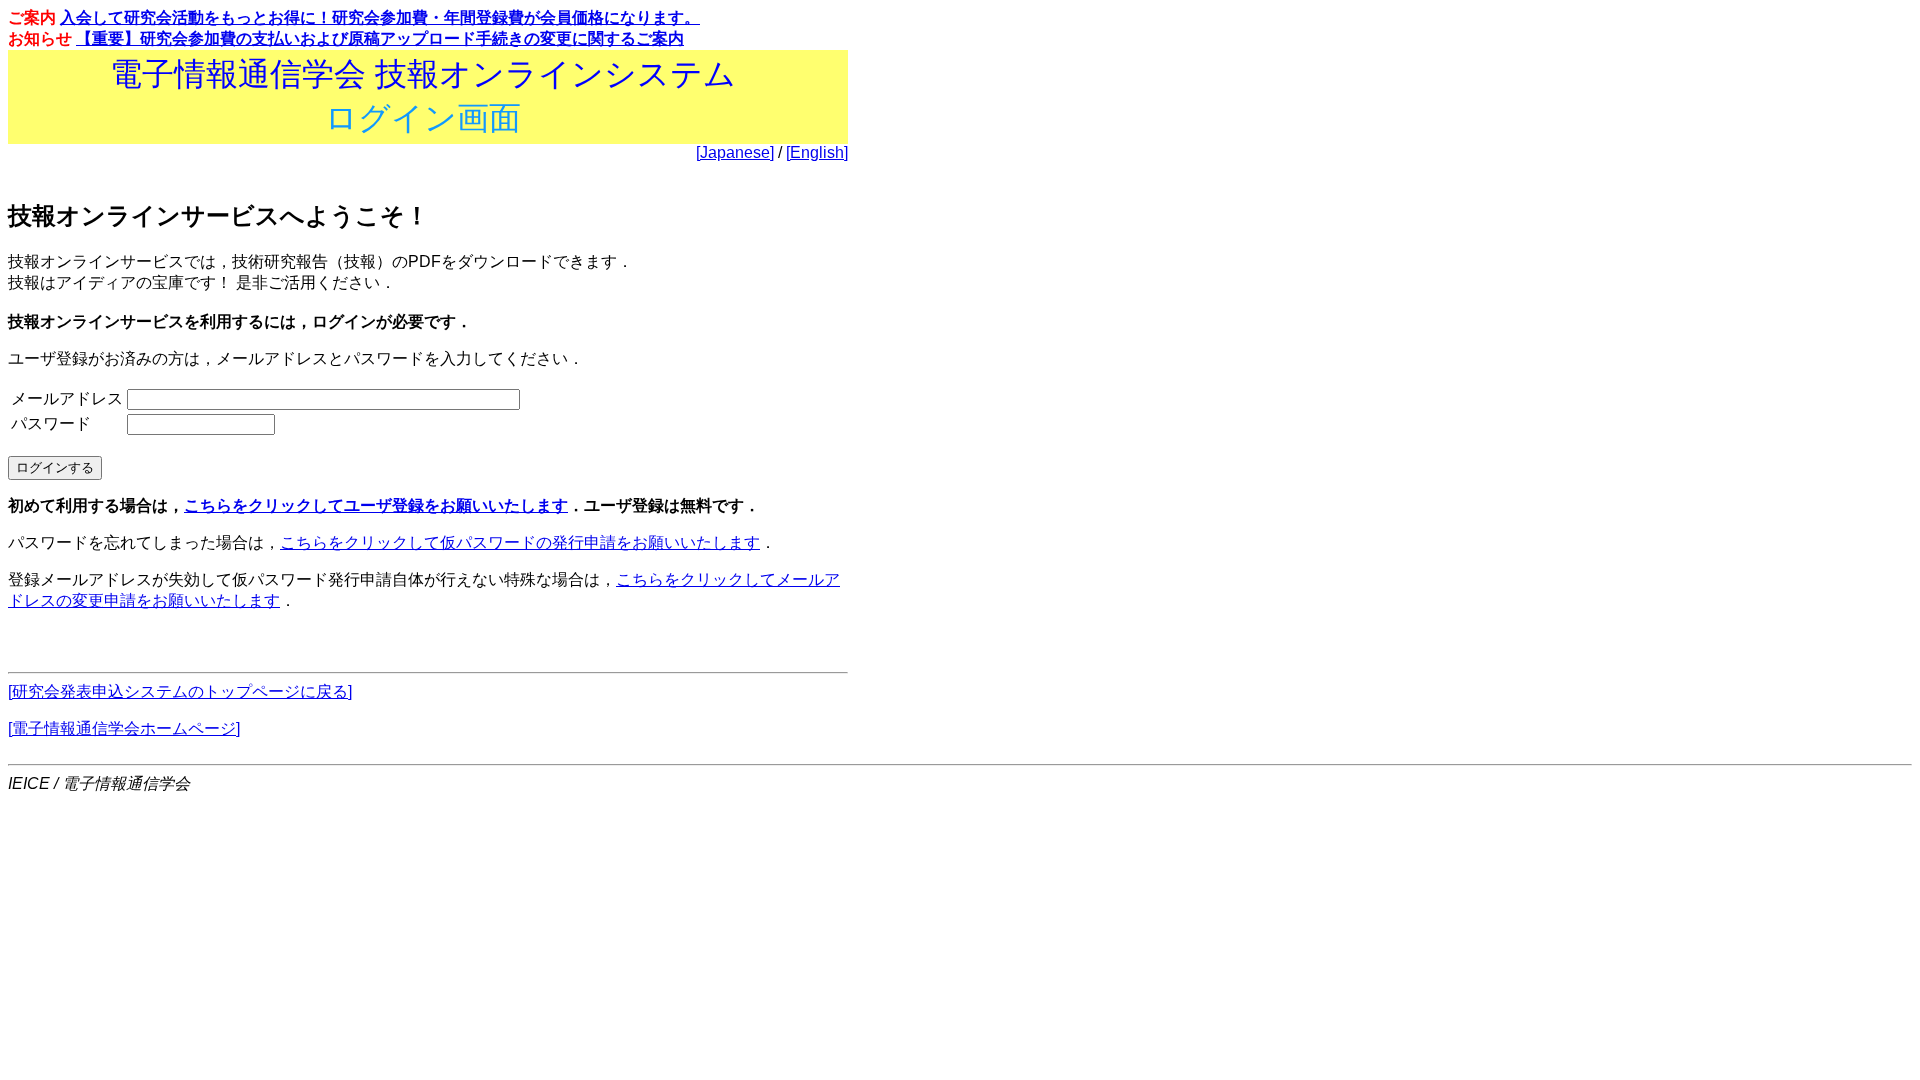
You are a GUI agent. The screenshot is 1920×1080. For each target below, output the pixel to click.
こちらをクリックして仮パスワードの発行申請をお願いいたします (520, 542)
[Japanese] (735, 152)
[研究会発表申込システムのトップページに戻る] (180, 691)
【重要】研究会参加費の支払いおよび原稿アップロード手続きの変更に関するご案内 (380, 38)
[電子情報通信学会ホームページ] (124, 728)
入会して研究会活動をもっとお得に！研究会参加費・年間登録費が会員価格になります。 (380, 17)
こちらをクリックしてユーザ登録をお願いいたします (376, 505)
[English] (817, 152)
